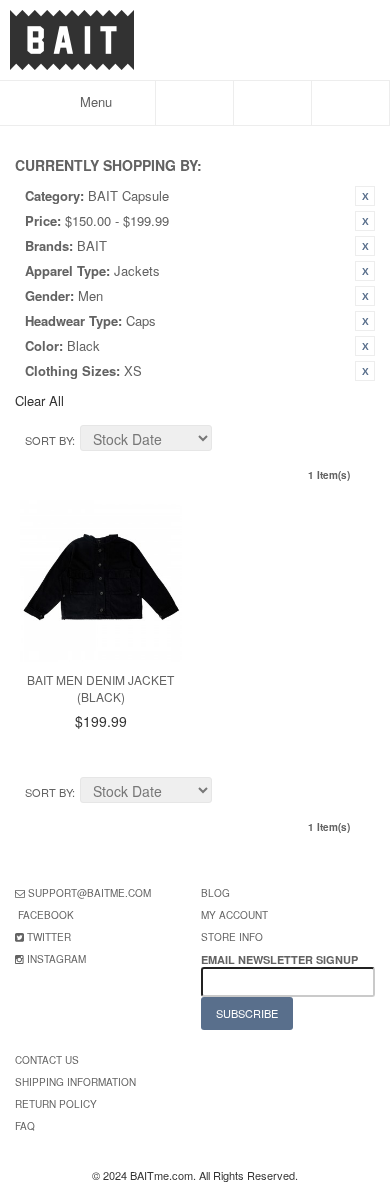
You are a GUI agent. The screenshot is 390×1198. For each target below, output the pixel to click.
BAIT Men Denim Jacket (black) (100, 688)
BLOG (215, 893)
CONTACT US (47, 1060)
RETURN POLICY (56, 1104)
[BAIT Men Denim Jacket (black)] (101, 581)
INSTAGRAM (56, 959)
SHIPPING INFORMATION (75, 1082)
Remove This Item (365, 196)
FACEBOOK (46, 915)
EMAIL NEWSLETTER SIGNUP (281, 959)
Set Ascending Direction (230, 441)
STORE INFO (232, 937)
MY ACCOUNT (234, 915)
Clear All (39, 400)
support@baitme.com (89, 893)
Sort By (48, 440)
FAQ (25, 1126)
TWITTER (49, 937)
